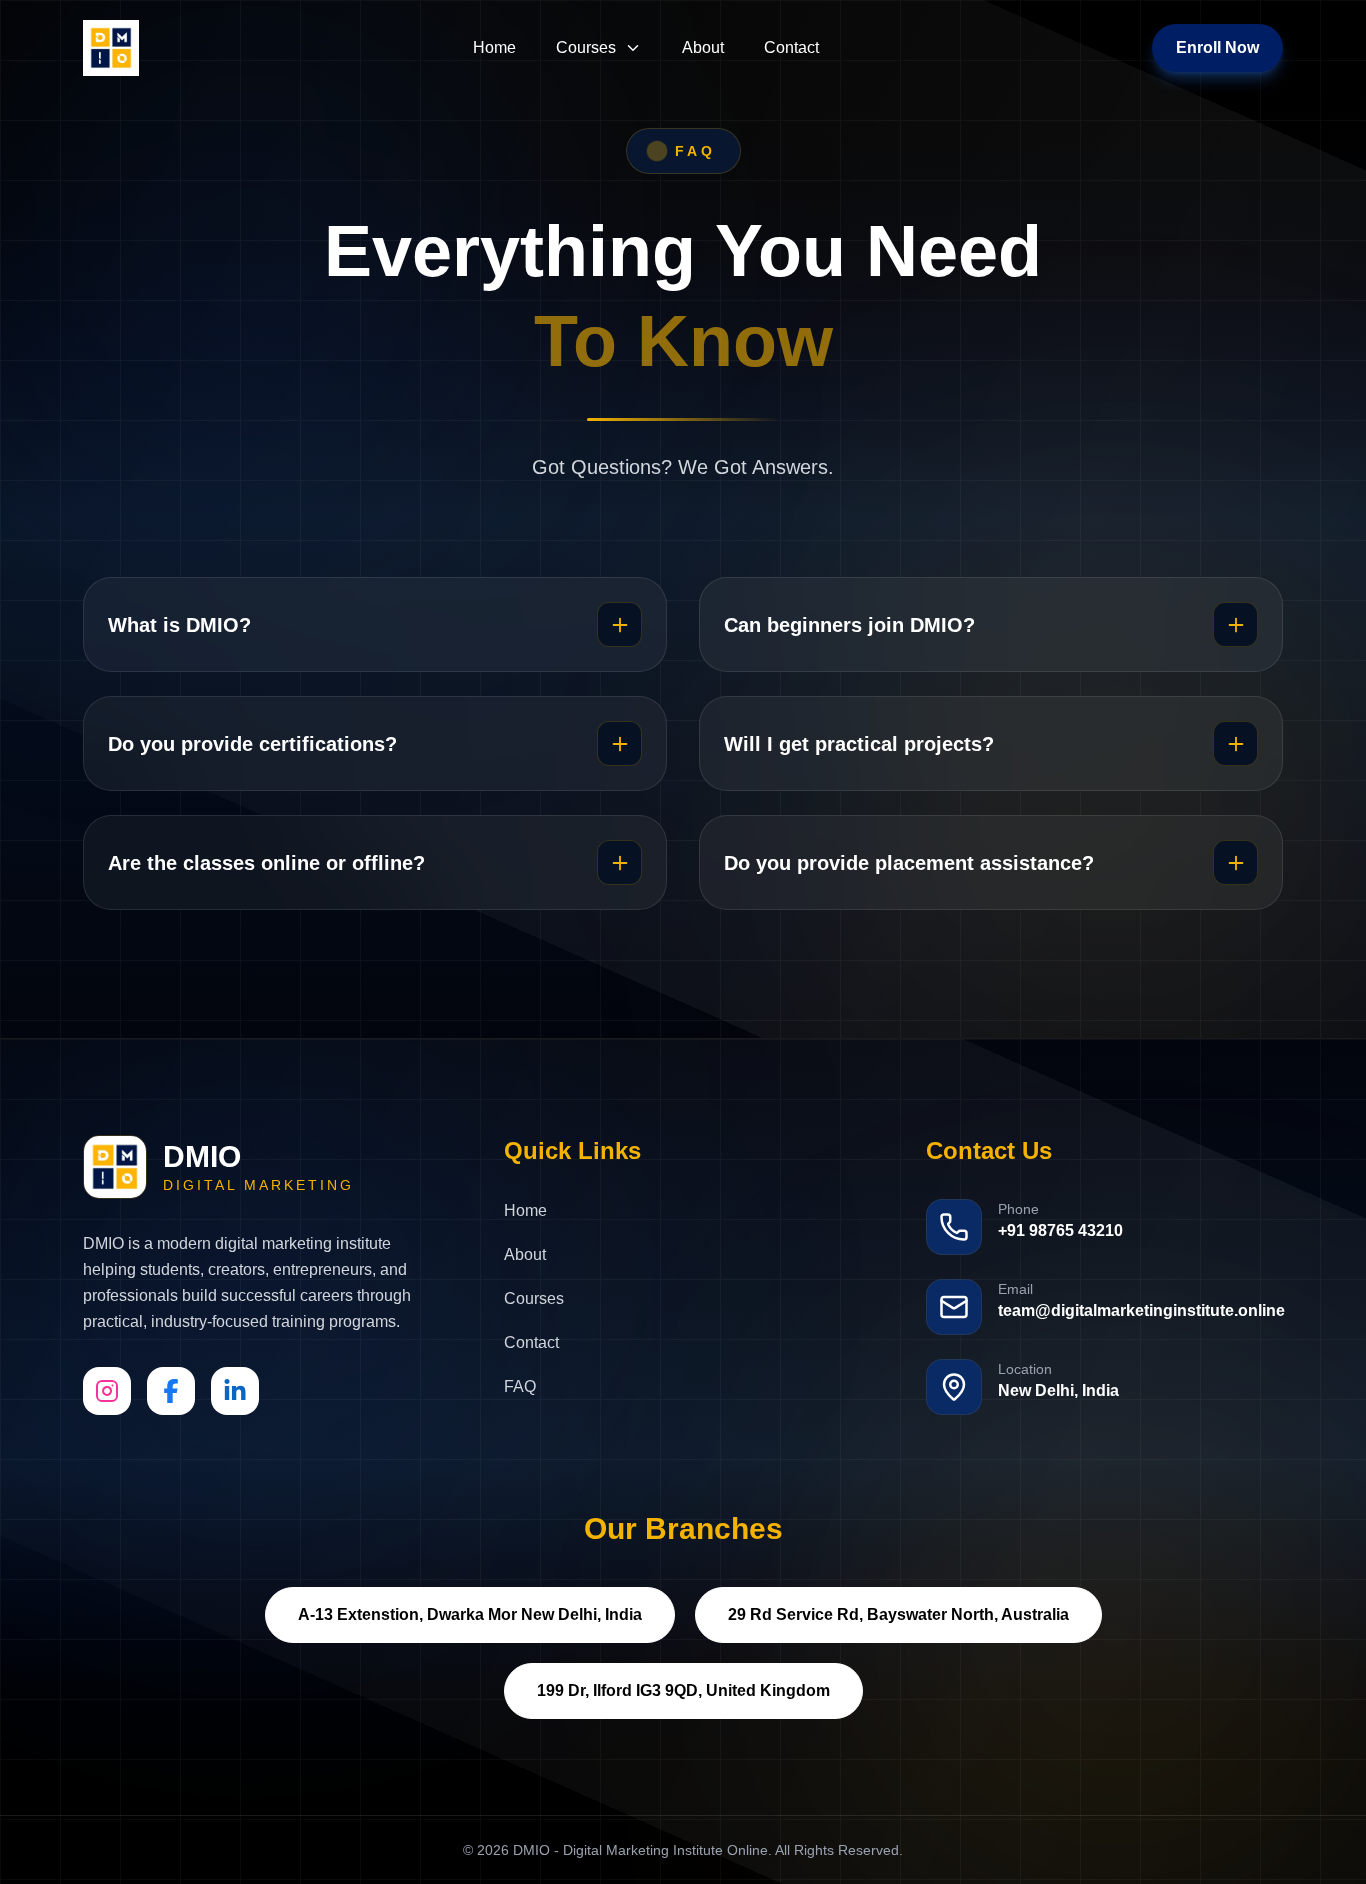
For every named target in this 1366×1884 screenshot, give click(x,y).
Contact (791, 47)
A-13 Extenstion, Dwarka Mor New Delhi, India (470, 1614)
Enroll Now (1217, 47)
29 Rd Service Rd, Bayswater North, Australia (898, 1614)
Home (494, 47)
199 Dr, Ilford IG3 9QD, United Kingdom (683, 1690)
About (703, 47)
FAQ (520, 1386)
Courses (586, 47)
